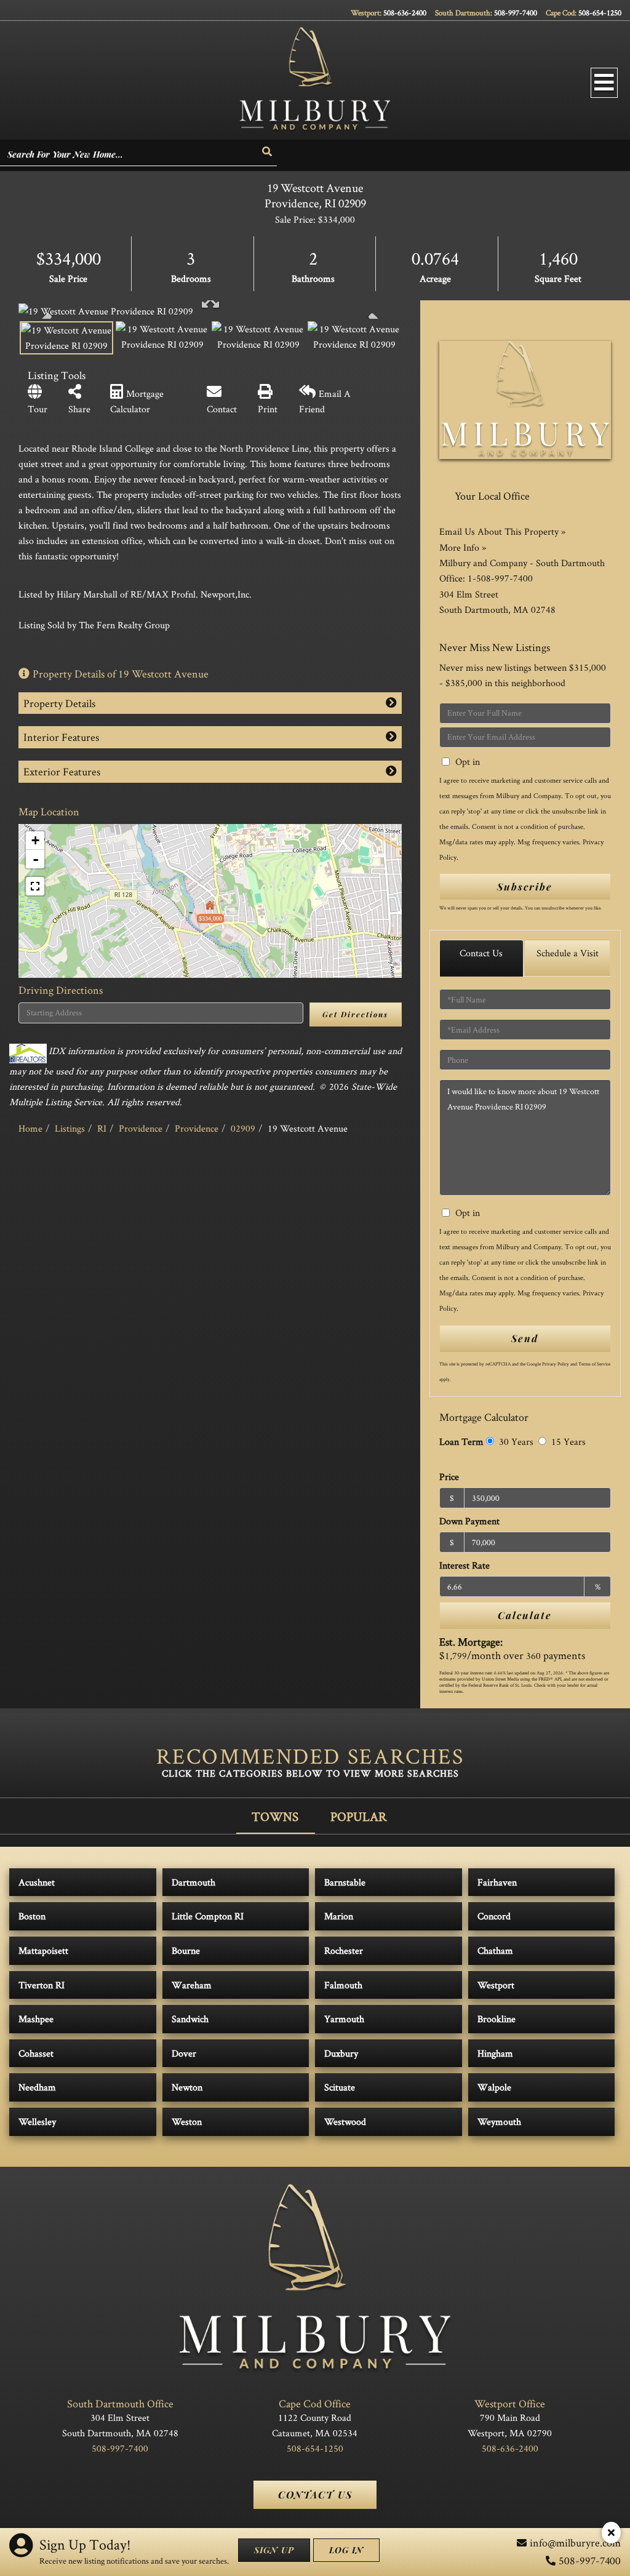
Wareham (192, 1985)
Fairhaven (497, 1882)
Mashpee (36, 2019)
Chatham (495, 1950)
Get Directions (355, 1014)
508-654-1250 (600, 13)
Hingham (495, 2053)
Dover (184, 2053)
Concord (494, 1916)
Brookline (496, 2019)
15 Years (567, 1442)
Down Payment (469, 1521)
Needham (37, 2087)
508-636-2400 (405, 13)
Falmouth (343, 1985)
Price (449, 1477)
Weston (187, 2122)
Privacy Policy (556, 1364)
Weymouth (499, 2122)
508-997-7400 (516, 13)
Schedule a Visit (568, 953)
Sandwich (190, 2019)
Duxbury (341, 2053)
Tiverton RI (42, 1985)
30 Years (515, 1442)
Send (525, 1338)
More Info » (463, 547)
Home (30, 1128)
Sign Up (274, 2550)
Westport (496, 1985)
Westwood (345, 2122)
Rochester (344, 1950)
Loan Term (461, 1442)
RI (102, 1128)
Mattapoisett (43, 1950)
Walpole (494, 2087)
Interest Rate (465, 1565)
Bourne (186, 1950)
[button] (268, 152)
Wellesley (37, 2122)
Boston (32, 1916)
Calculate (525, 1615)
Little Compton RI (208, 1916)
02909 (243, 1128)
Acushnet (37, 1882)
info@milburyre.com (575, 2542)
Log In (346, 2550)
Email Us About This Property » (502, 531)
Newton (187, 2087)
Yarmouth (344, 2019)
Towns (275, 1816)
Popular (359, 1816)
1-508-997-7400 (500, 578)
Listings (70, 1128)
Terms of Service (594, 1364)
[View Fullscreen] (35, 886)
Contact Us (481, 953)
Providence (141, 1128)
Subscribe (525, 886)
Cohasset (36, 2053)
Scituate (340, 2087)
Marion (339, 1916)
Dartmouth (193, 1882)
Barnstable (345, 1882)
